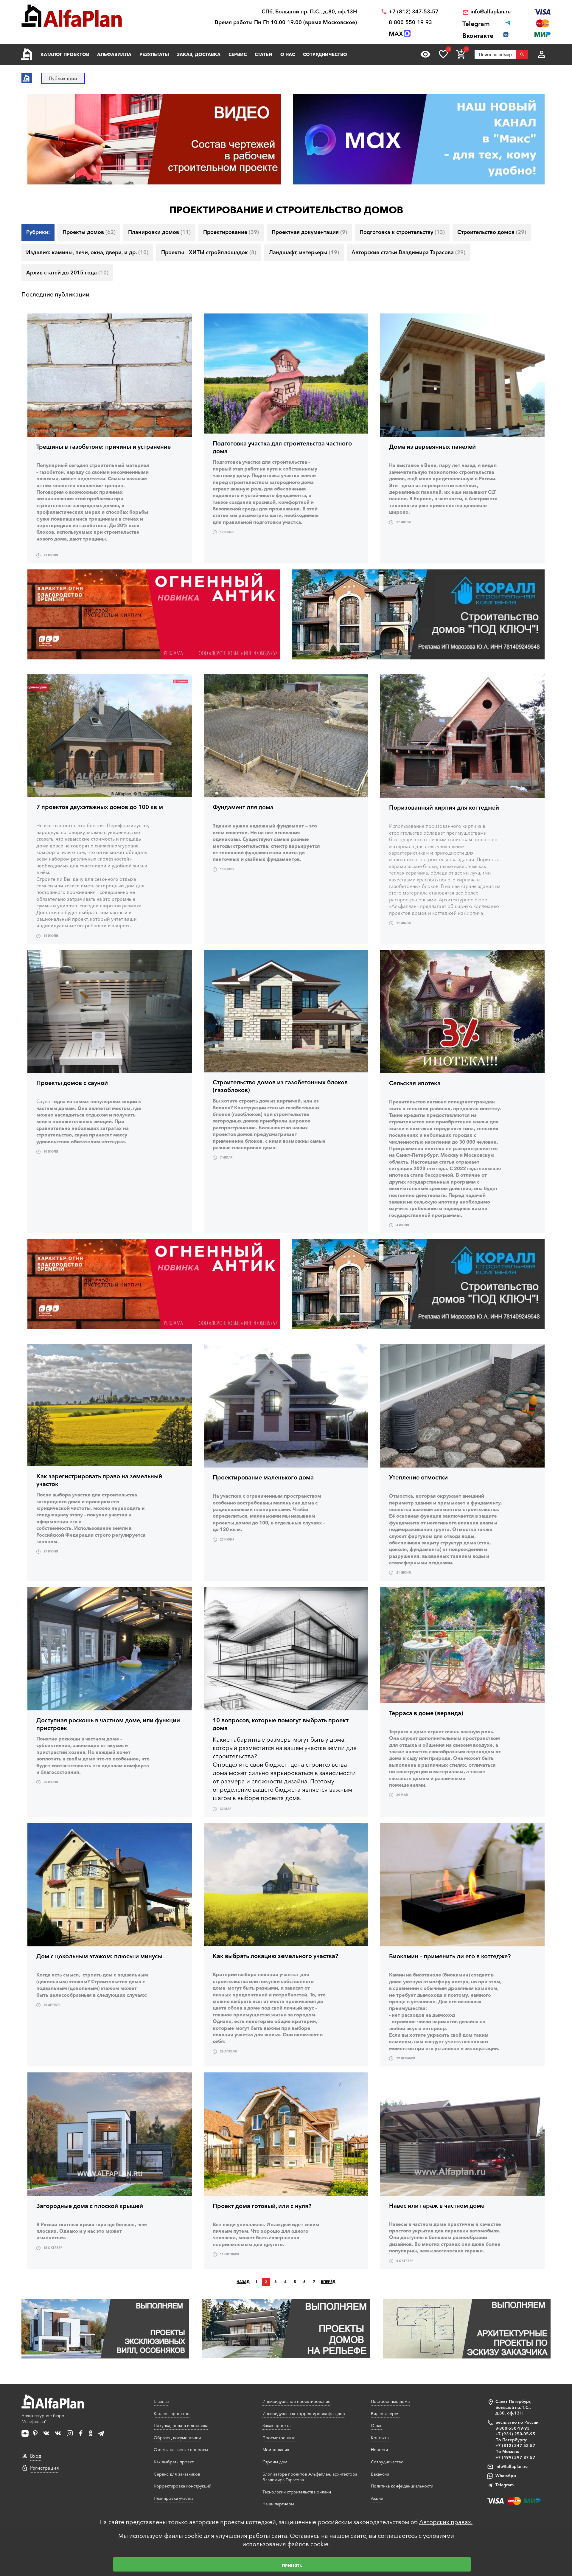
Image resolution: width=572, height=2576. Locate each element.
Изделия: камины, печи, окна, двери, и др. (87, 252)
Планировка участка (174, 2498)
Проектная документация (309, 232)
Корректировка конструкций (182, 2486)
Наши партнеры (278, 2504)
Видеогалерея (385, 2414)
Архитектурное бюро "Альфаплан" (43, 2419)
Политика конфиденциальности (402, 2486)
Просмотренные (279, 2438)
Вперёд (328, 2282)
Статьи (264, 54)
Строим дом (275, 2462)
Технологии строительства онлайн (297, 2492)
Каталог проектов (65, 54)
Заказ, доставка (199, 54)
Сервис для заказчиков (177, 2474)
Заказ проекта (276, 2426)
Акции (377, 2498)
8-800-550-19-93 (410, 22)
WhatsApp (506, 2476)
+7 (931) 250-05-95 (515, 2434)
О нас (288, 54)
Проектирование (231, 232)
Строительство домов (492, 232)
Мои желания (276, 2450)
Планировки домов (159, 232)
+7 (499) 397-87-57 (515, 2457)
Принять (292, 2566)
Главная (161, 2401)
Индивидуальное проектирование (296, 2401)
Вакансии (380, 2474)
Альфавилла (114, 54)
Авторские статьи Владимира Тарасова (408, 252)
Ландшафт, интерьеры (304, 252)
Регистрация (45, 2468)
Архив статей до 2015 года (67, 273)
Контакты (380, 2438)
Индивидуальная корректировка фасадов (304, 2414)
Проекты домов (89, 232)
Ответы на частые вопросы (181, 2450)
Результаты (154, 54)
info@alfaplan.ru (491, 12)
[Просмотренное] (425, 54)
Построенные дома (390, 2401)
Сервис (238, 54)
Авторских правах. (446, 2522)
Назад (243, 2282)
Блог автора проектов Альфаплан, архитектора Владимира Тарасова (310, 2477)
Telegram (505, 2485)
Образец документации (177, 2438)
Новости (379, 2450)
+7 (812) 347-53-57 (414, 12)
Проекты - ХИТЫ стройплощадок (209, 252)
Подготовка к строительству (402, 232)
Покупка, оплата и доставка (181, 2426)
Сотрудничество (325, 54)
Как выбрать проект (174, 2462)
